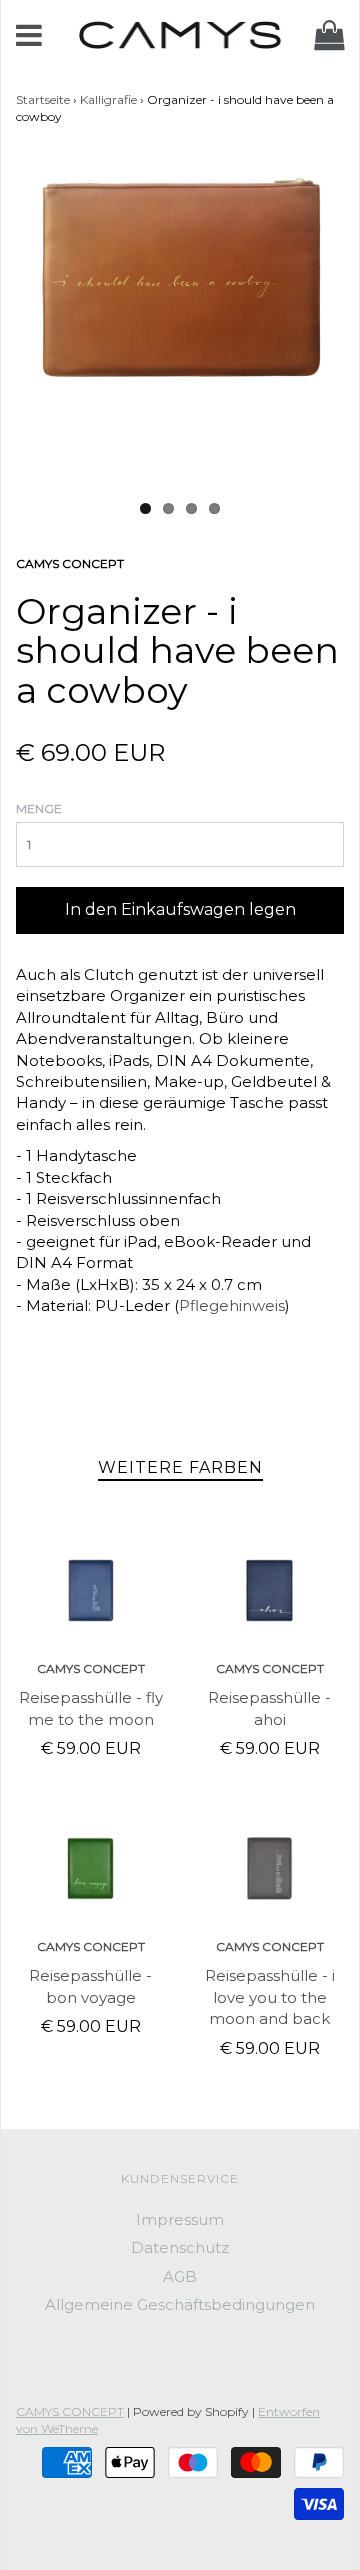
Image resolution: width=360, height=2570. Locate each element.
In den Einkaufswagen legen (180, 909)
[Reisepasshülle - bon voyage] (90, 1868)
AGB (180, 2276)
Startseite (43, 99)
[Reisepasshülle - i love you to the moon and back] (269, 1868)
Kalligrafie (108, 99)
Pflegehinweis (232, 1305)
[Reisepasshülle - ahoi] (269, 1590)
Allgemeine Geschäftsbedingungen (180, 2304)
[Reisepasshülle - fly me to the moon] (90, 1590)
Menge (39, 808)
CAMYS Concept (91, 1668)
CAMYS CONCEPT (70, 2411)
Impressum (180, 2219)
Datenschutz (180, 2247)
